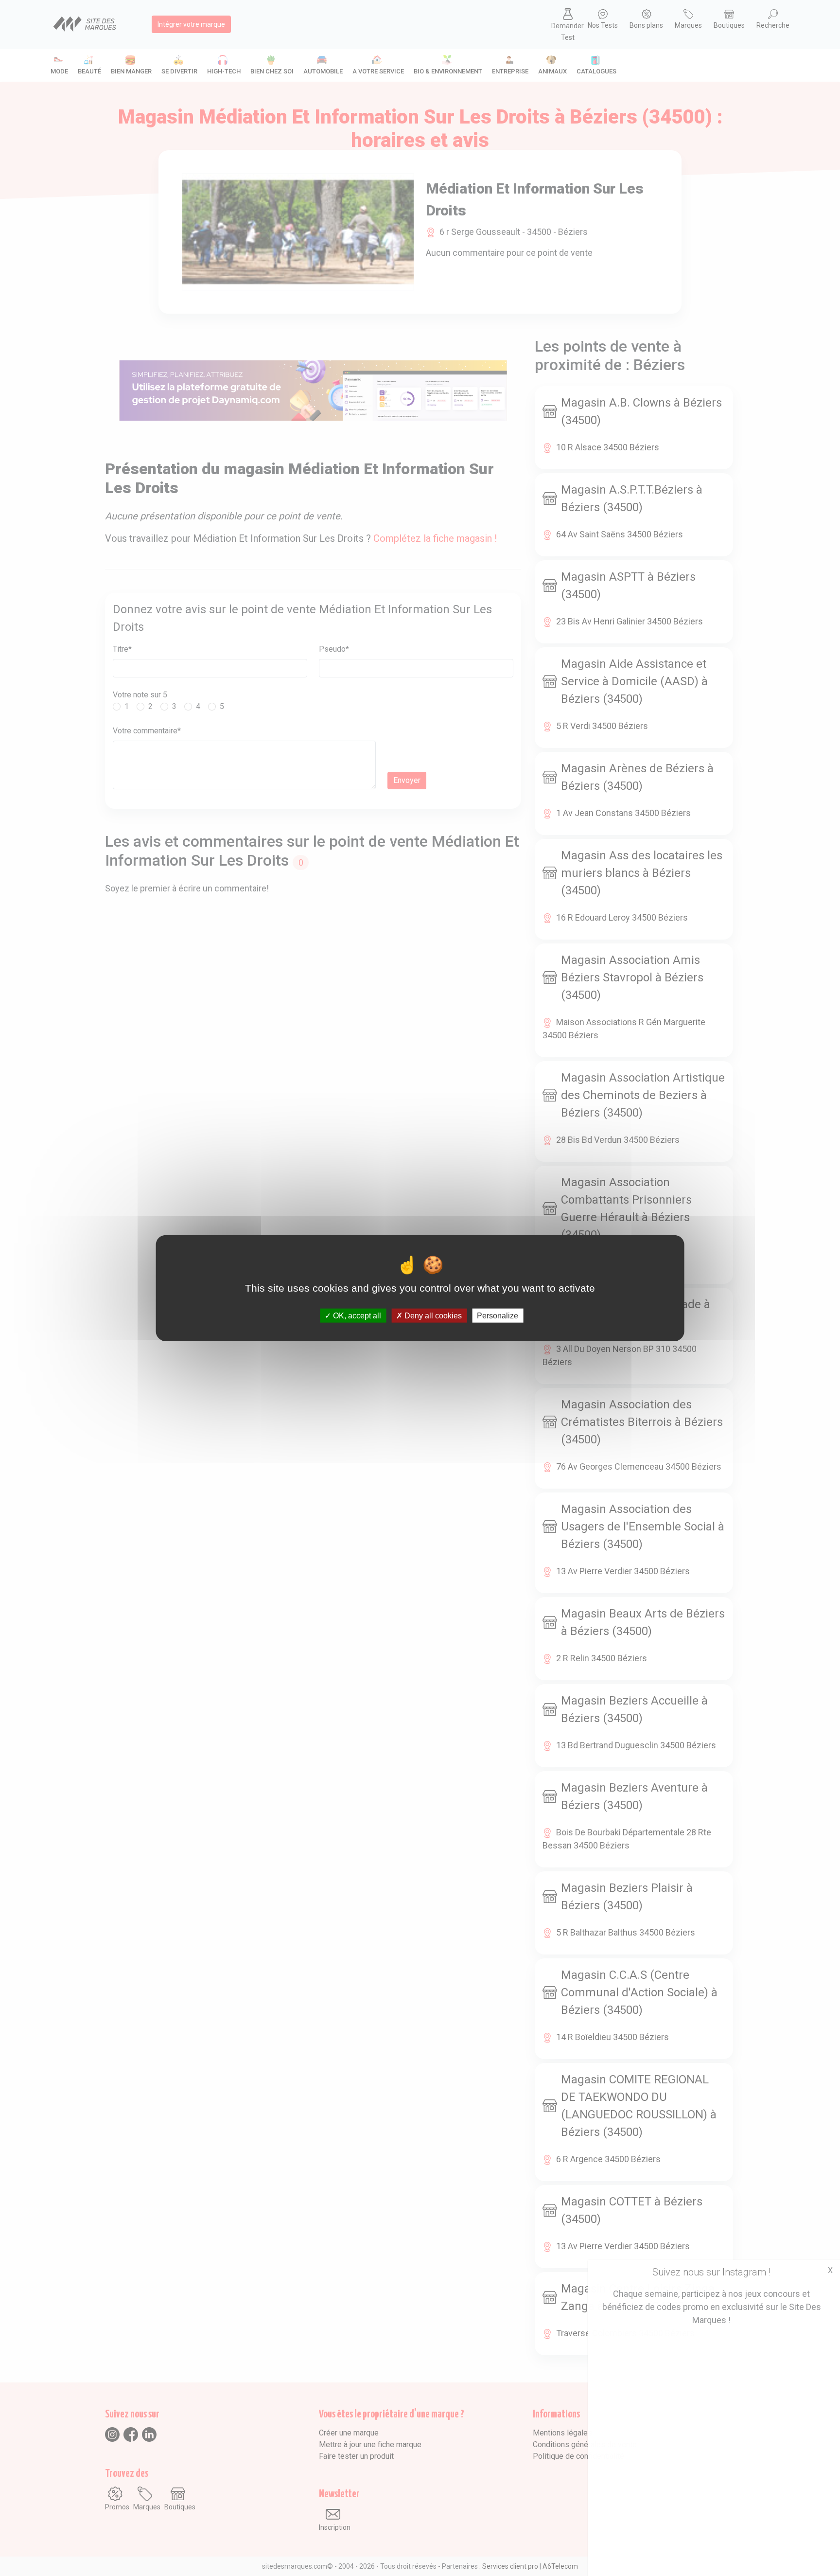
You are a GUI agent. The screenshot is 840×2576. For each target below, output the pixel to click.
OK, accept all (356, 1316)
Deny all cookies (432, 1316)
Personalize (498, 1316)
